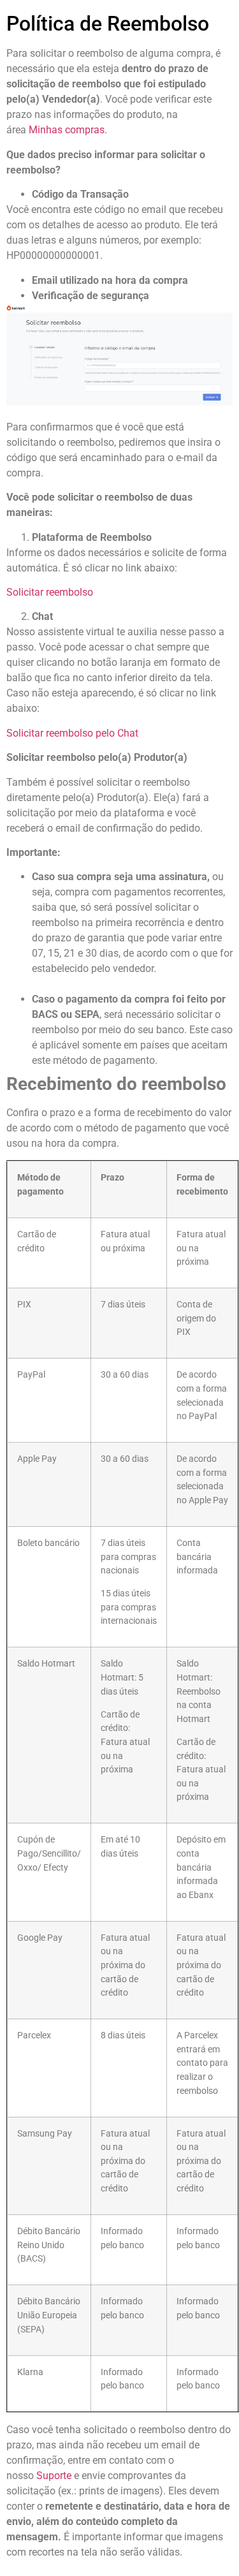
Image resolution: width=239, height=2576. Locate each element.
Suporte (54, 2476)
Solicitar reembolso (50, 592)
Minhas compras (67, 130)
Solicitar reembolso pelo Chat (72, 733)
